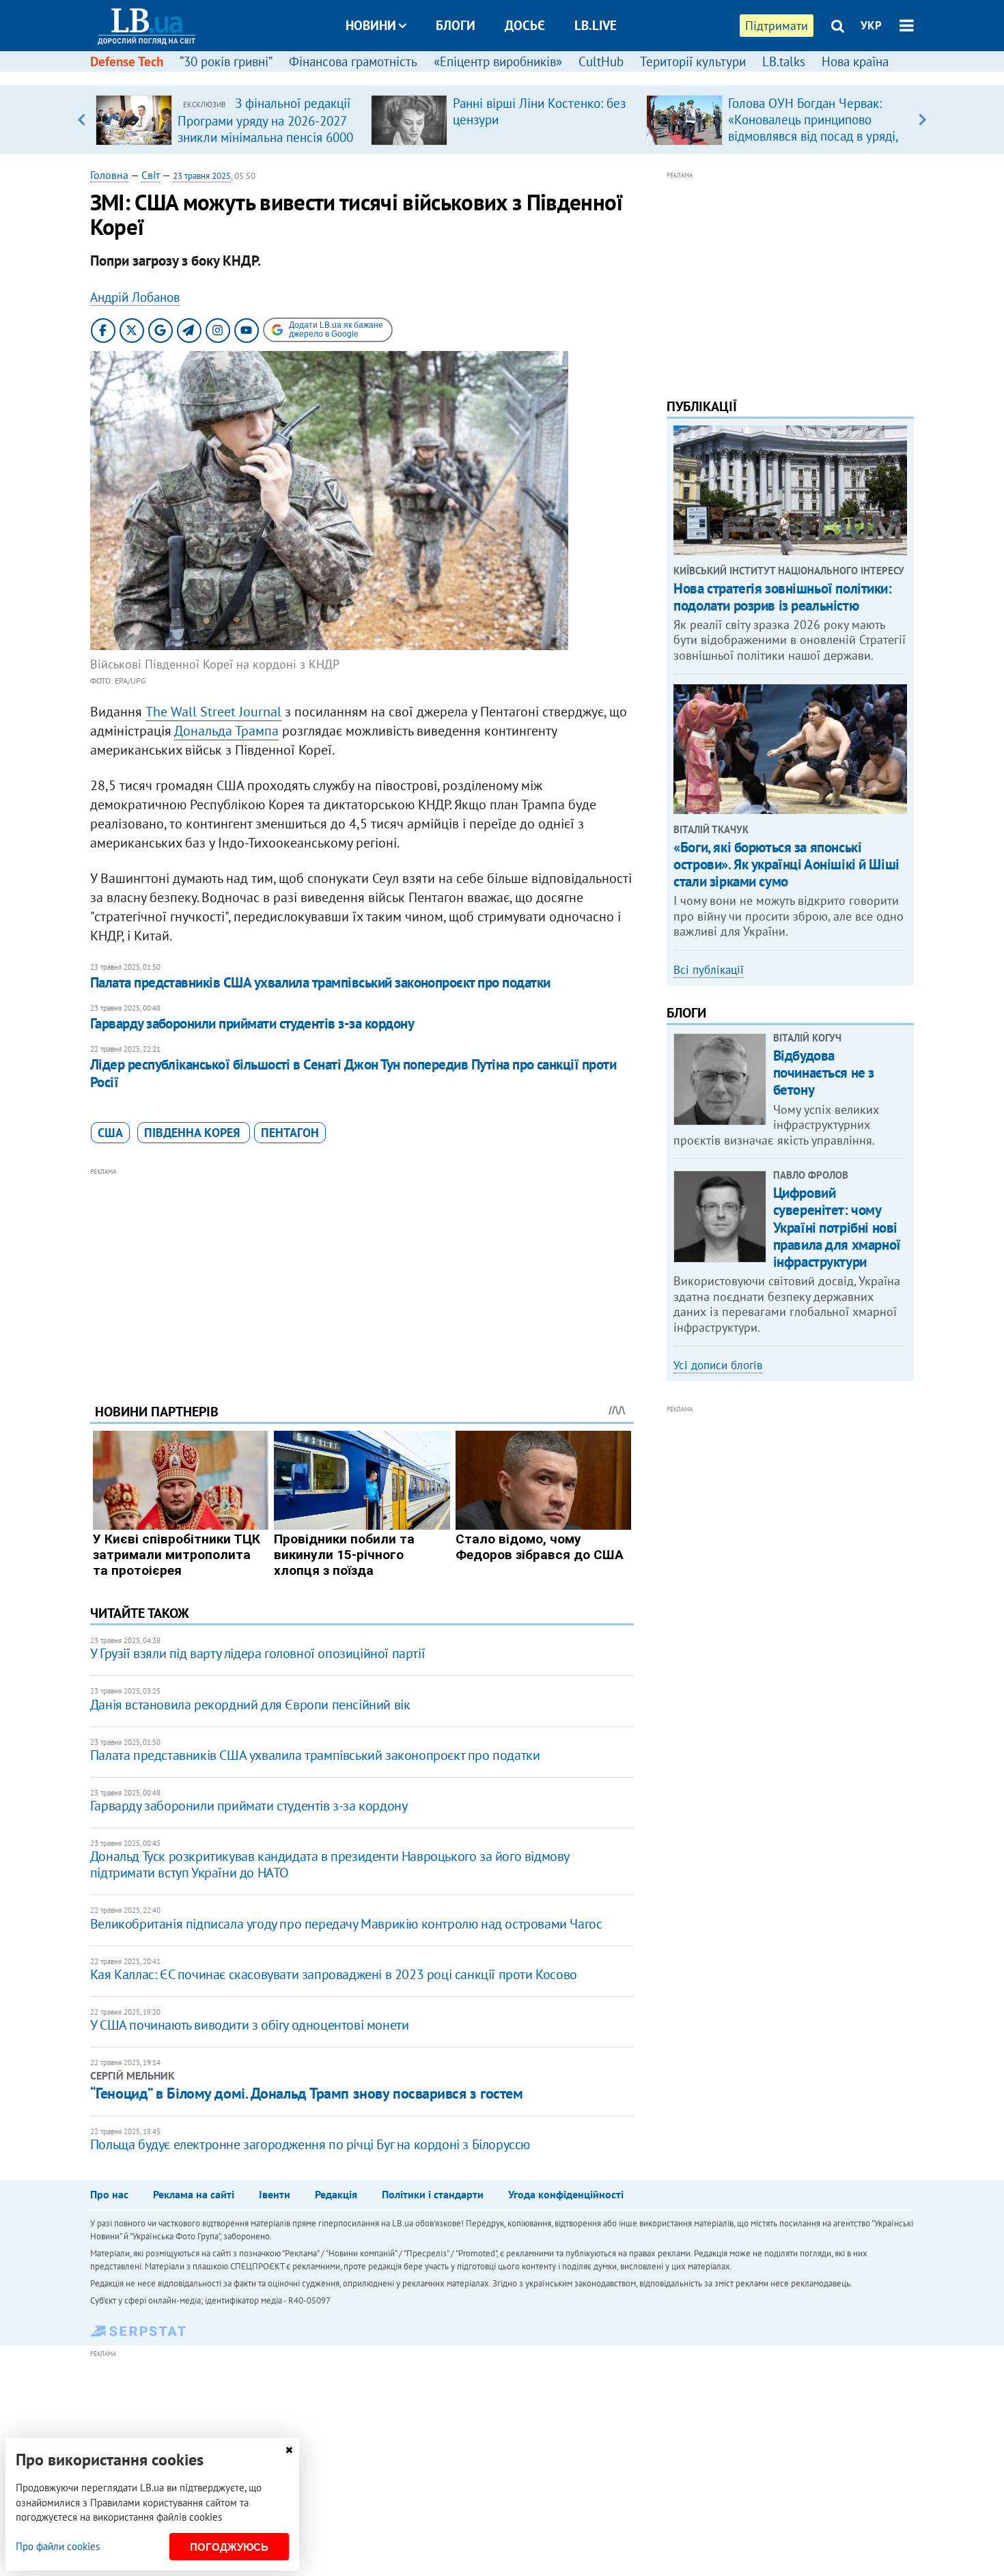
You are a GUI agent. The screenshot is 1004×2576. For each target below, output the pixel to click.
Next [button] (922, 120)
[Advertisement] (362, 1275)
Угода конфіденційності (566, 2194)
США (110, 1133)
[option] (228, 120)
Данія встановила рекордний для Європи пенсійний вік (250, 1705)
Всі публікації (709, 970)
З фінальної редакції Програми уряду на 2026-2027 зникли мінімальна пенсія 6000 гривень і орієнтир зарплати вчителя (265, 137)
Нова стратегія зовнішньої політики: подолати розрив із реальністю (782, 597)
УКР (871, 25)
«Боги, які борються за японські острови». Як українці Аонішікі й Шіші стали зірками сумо (786, 864)
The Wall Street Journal (213, 712)
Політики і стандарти (433, 2194)
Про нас (109, 2194)
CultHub (601, 61)
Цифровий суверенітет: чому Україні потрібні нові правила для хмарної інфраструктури (837, 1227)
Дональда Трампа (226, 731)
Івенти (275, 2194)
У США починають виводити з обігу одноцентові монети (250, 2025)
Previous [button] (82, 120)
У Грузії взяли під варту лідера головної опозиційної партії (257, 1653)
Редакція (336, 2194)
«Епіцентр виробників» (498, 61)
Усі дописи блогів (718, 1365)
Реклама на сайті (194, 2194)
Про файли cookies (58, 2546)
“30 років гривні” (226, 61)
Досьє (525, 25)
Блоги (456, 25)
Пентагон (290, 1133)
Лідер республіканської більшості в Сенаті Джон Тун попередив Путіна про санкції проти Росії (353, 1073)
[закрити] (289, 2450)
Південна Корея (194, 1133)
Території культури (693, 61)
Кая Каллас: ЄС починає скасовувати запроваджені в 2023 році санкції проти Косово (334, 1974)
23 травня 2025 (202, 176)
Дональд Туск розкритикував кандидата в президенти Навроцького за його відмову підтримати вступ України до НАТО (330, 1864)
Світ (151, 175)
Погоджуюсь (229, 2547)
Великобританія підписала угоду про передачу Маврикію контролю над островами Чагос (346, 1924)
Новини (371, 25)
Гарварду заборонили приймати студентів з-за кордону (252, 1023)
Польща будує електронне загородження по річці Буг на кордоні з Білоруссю (310, 2144)
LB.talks (784, 61)
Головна (109, 175)
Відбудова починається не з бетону (824, 1073)
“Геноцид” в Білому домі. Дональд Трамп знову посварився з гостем (307, 2093)
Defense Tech (127, 61)
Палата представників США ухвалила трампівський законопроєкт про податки (320, 982)
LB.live (596, 25)
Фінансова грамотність (353, 61)
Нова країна (855, 61)
